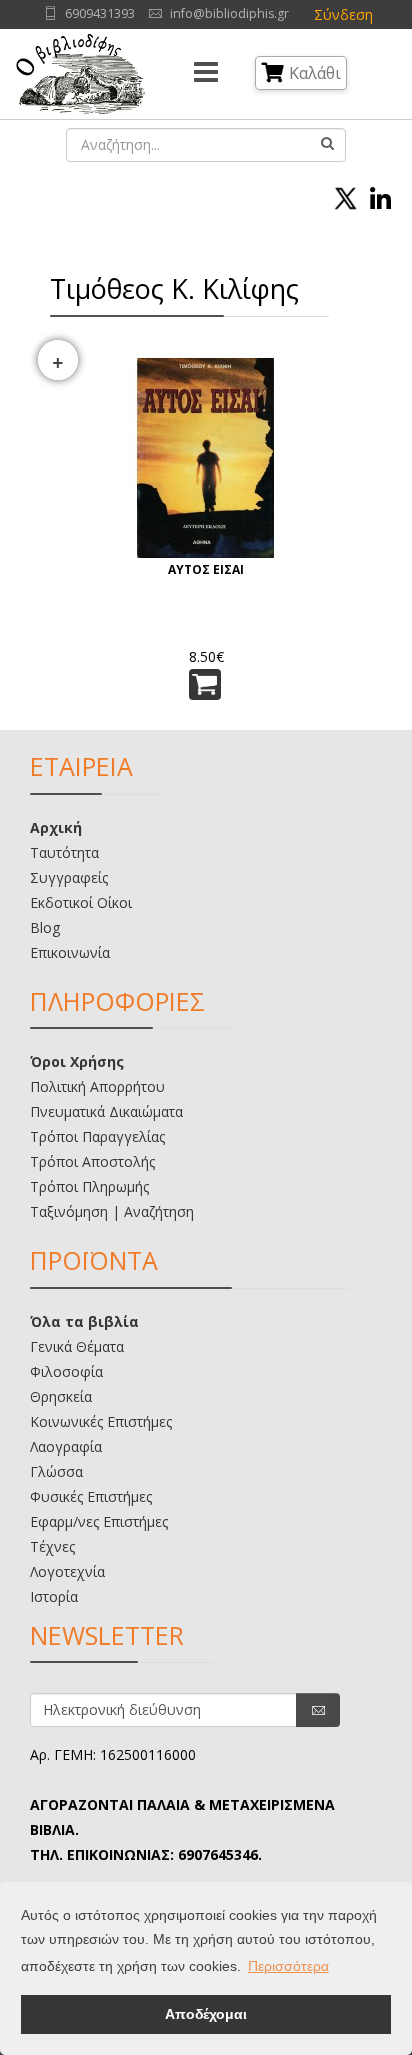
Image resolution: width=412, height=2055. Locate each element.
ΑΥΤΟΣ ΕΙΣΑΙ (206, 570)
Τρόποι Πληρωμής (89, 1186)
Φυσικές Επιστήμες (91, 1496)
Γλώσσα (56, 1471)
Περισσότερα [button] (288, 1966)
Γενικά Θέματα (77, 1346)
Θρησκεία (61, 1396)
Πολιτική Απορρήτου (97, 1086)
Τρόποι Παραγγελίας (97, 1136)
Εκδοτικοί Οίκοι (81, 902)
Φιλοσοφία (66, 1371)
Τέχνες (52, 1546)
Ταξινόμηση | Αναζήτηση (112, 1211)
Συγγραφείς (69, 877)
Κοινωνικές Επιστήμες (101, 1421)
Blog (45, 927)
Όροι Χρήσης (77, 1061)
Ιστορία (54, 1596)
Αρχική (56, 827)
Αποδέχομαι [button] (206, 2014)
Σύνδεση (343, 14)
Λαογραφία (66, 1446)
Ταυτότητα (64, 852)
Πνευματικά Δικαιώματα (106, 1111)
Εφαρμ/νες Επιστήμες (99, 1521)
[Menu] (206, 74)
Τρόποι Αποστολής (92, 1161)
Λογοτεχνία (67, 1571)
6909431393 (100, 13)
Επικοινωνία (70, 952)
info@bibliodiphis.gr (229, 13)
